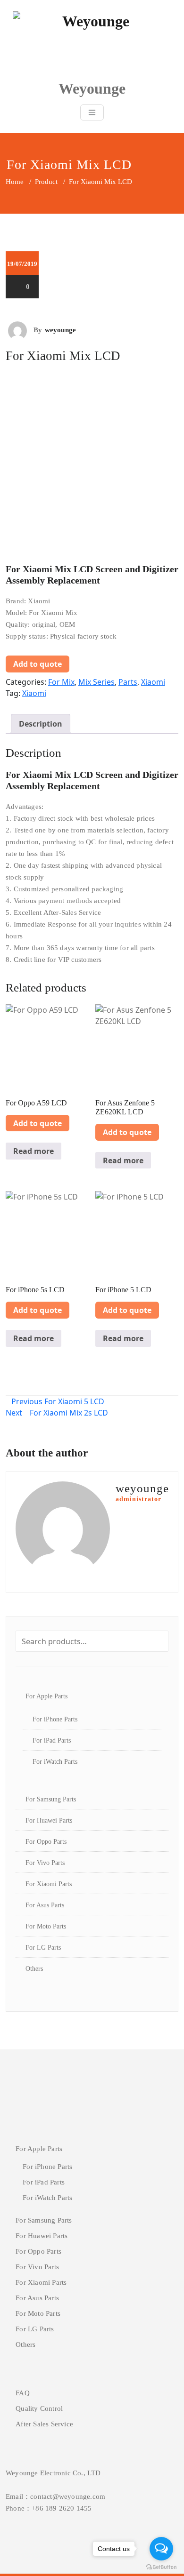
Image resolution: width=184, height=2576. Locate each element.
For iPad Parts (52, 1740)
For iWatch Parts (55, 1762)
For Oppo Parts (46, 1842)
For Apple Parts (46, 1696)
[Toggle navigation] (92, 112)
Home (15, 182)
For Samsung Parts (51, 1799)
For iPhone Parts (55, 1719)
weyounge (61, 330)
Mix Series (96, 682)
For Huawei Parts (49, 1820)
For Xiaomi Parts (49, 1884)
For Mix (61, 682)
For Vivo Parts (45, 1863)
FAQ (23, 2393)
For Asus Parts (45, 1905)
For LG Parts (43, 1948)
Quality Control (39, 2408)
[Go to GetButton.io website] (161, 2567)
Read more (33, 1151)
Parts (128, 682)
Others (34, 1969)
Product (46, 182)
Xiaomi (153, 682)
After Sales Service (44, 2424)
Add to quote (38, 664)
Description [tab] (41, 724)
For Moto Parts (46, 1926)
